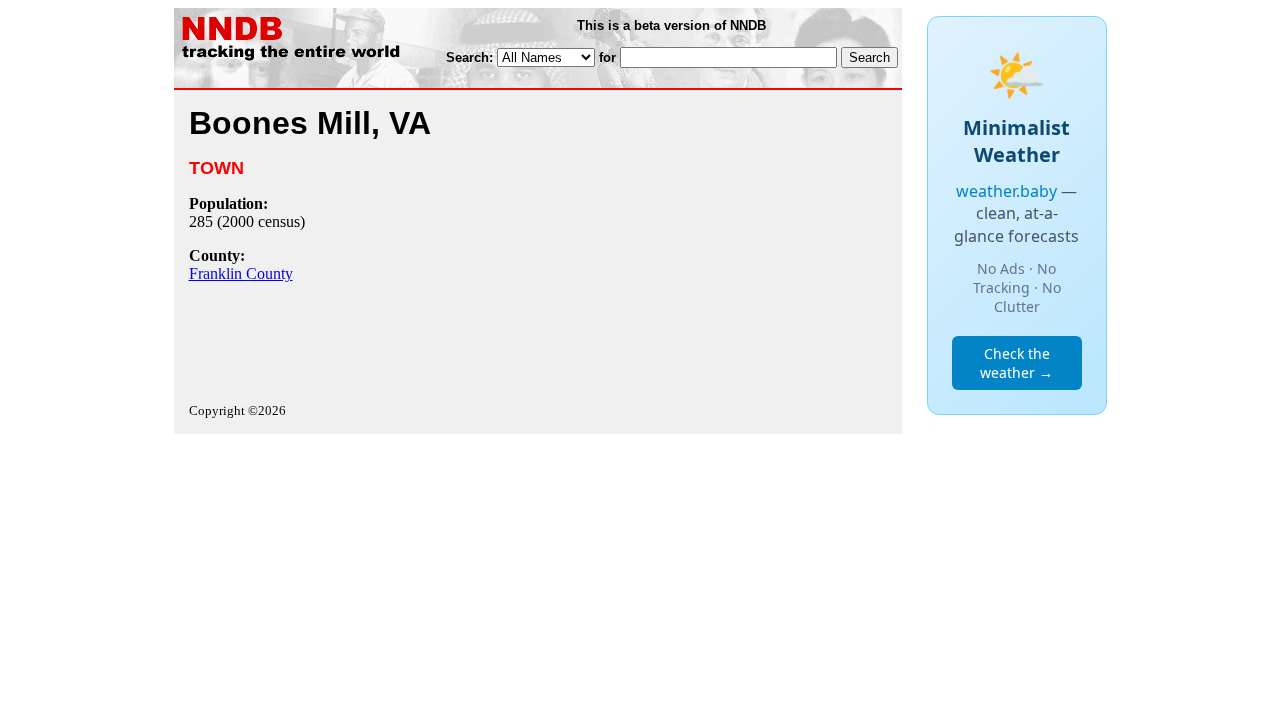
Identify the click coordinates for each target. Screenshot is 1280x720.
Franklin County (241, 273)
